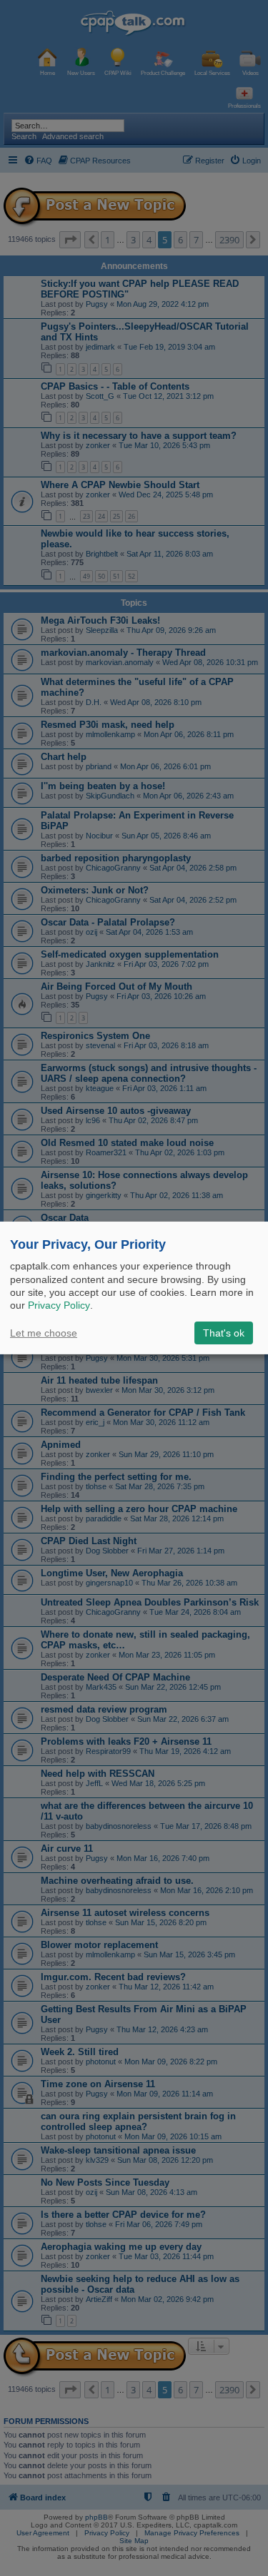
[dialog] (134, 1288)
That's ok (224, 1333)
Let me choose (44, 1333)
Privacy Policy (59, 1305)
